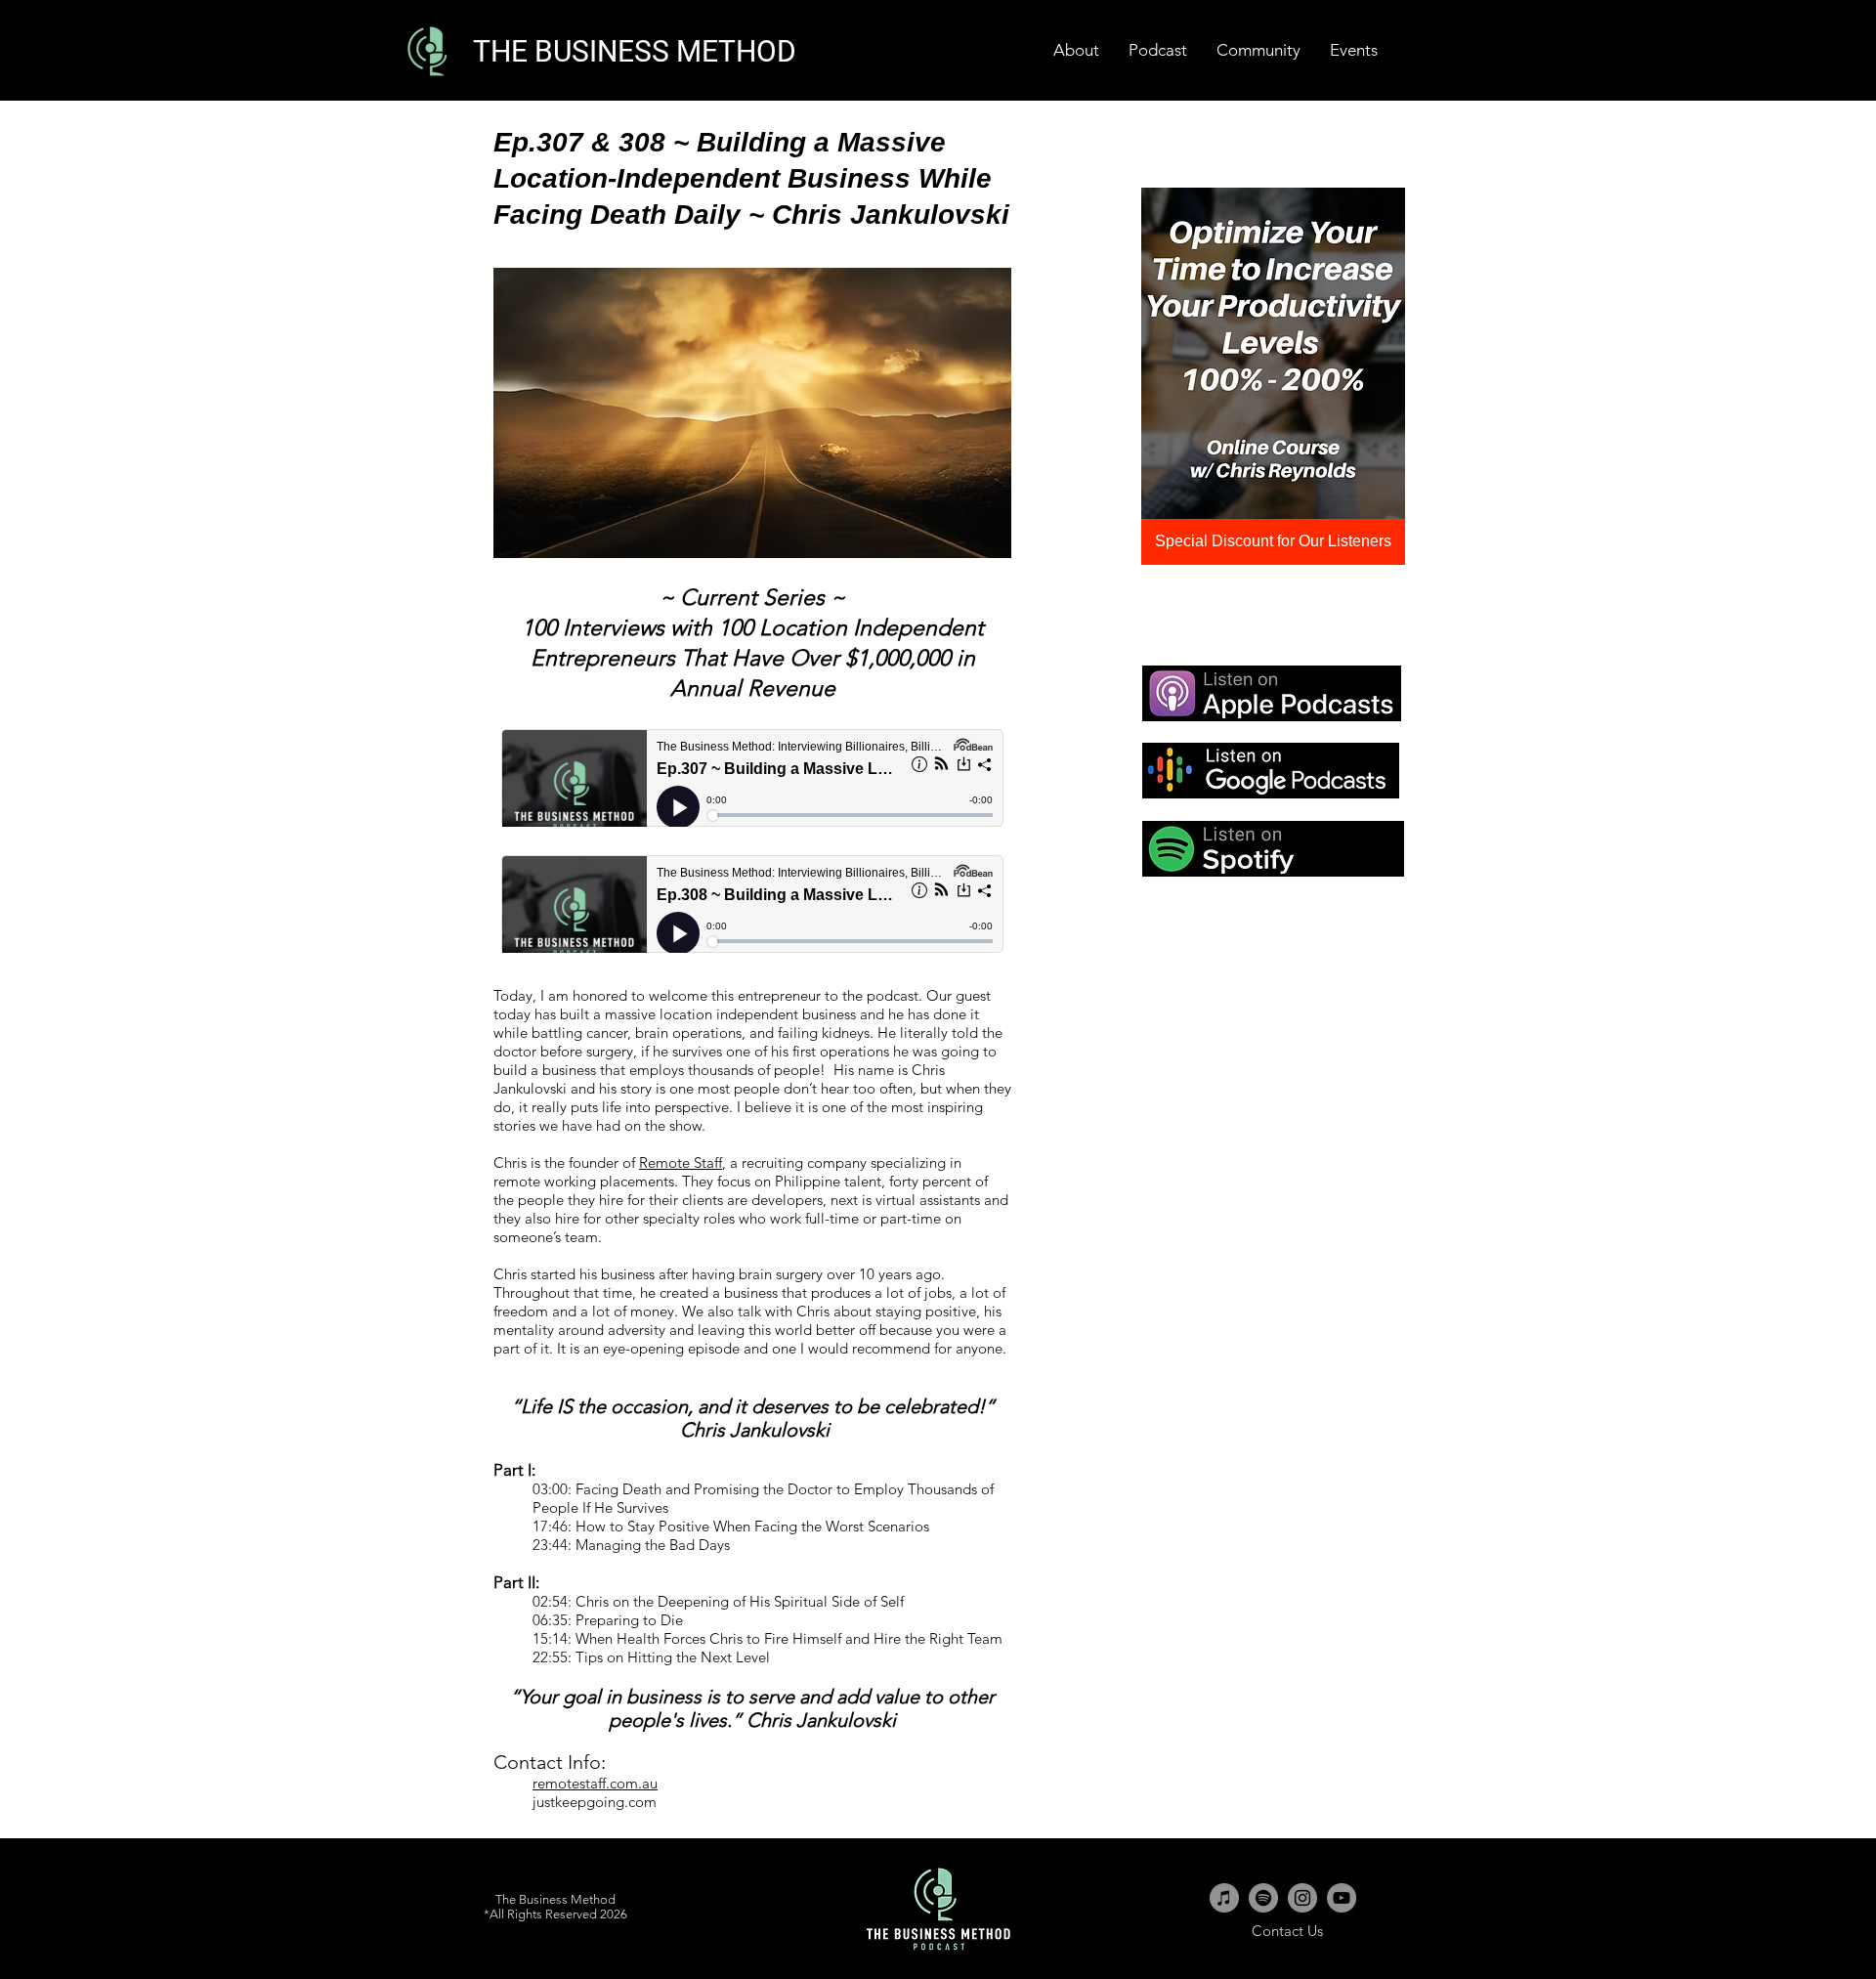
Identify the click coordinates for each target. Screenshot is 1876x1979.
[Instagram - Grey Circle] (1302, 1898)
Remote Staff (681, 1162)
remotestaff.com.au (595, 1783)
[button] (1354, 50)
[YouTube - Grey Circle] (1342, 1898)
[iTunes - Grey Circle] (1224, 1898)
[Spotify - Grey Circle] (1263, 1898)
